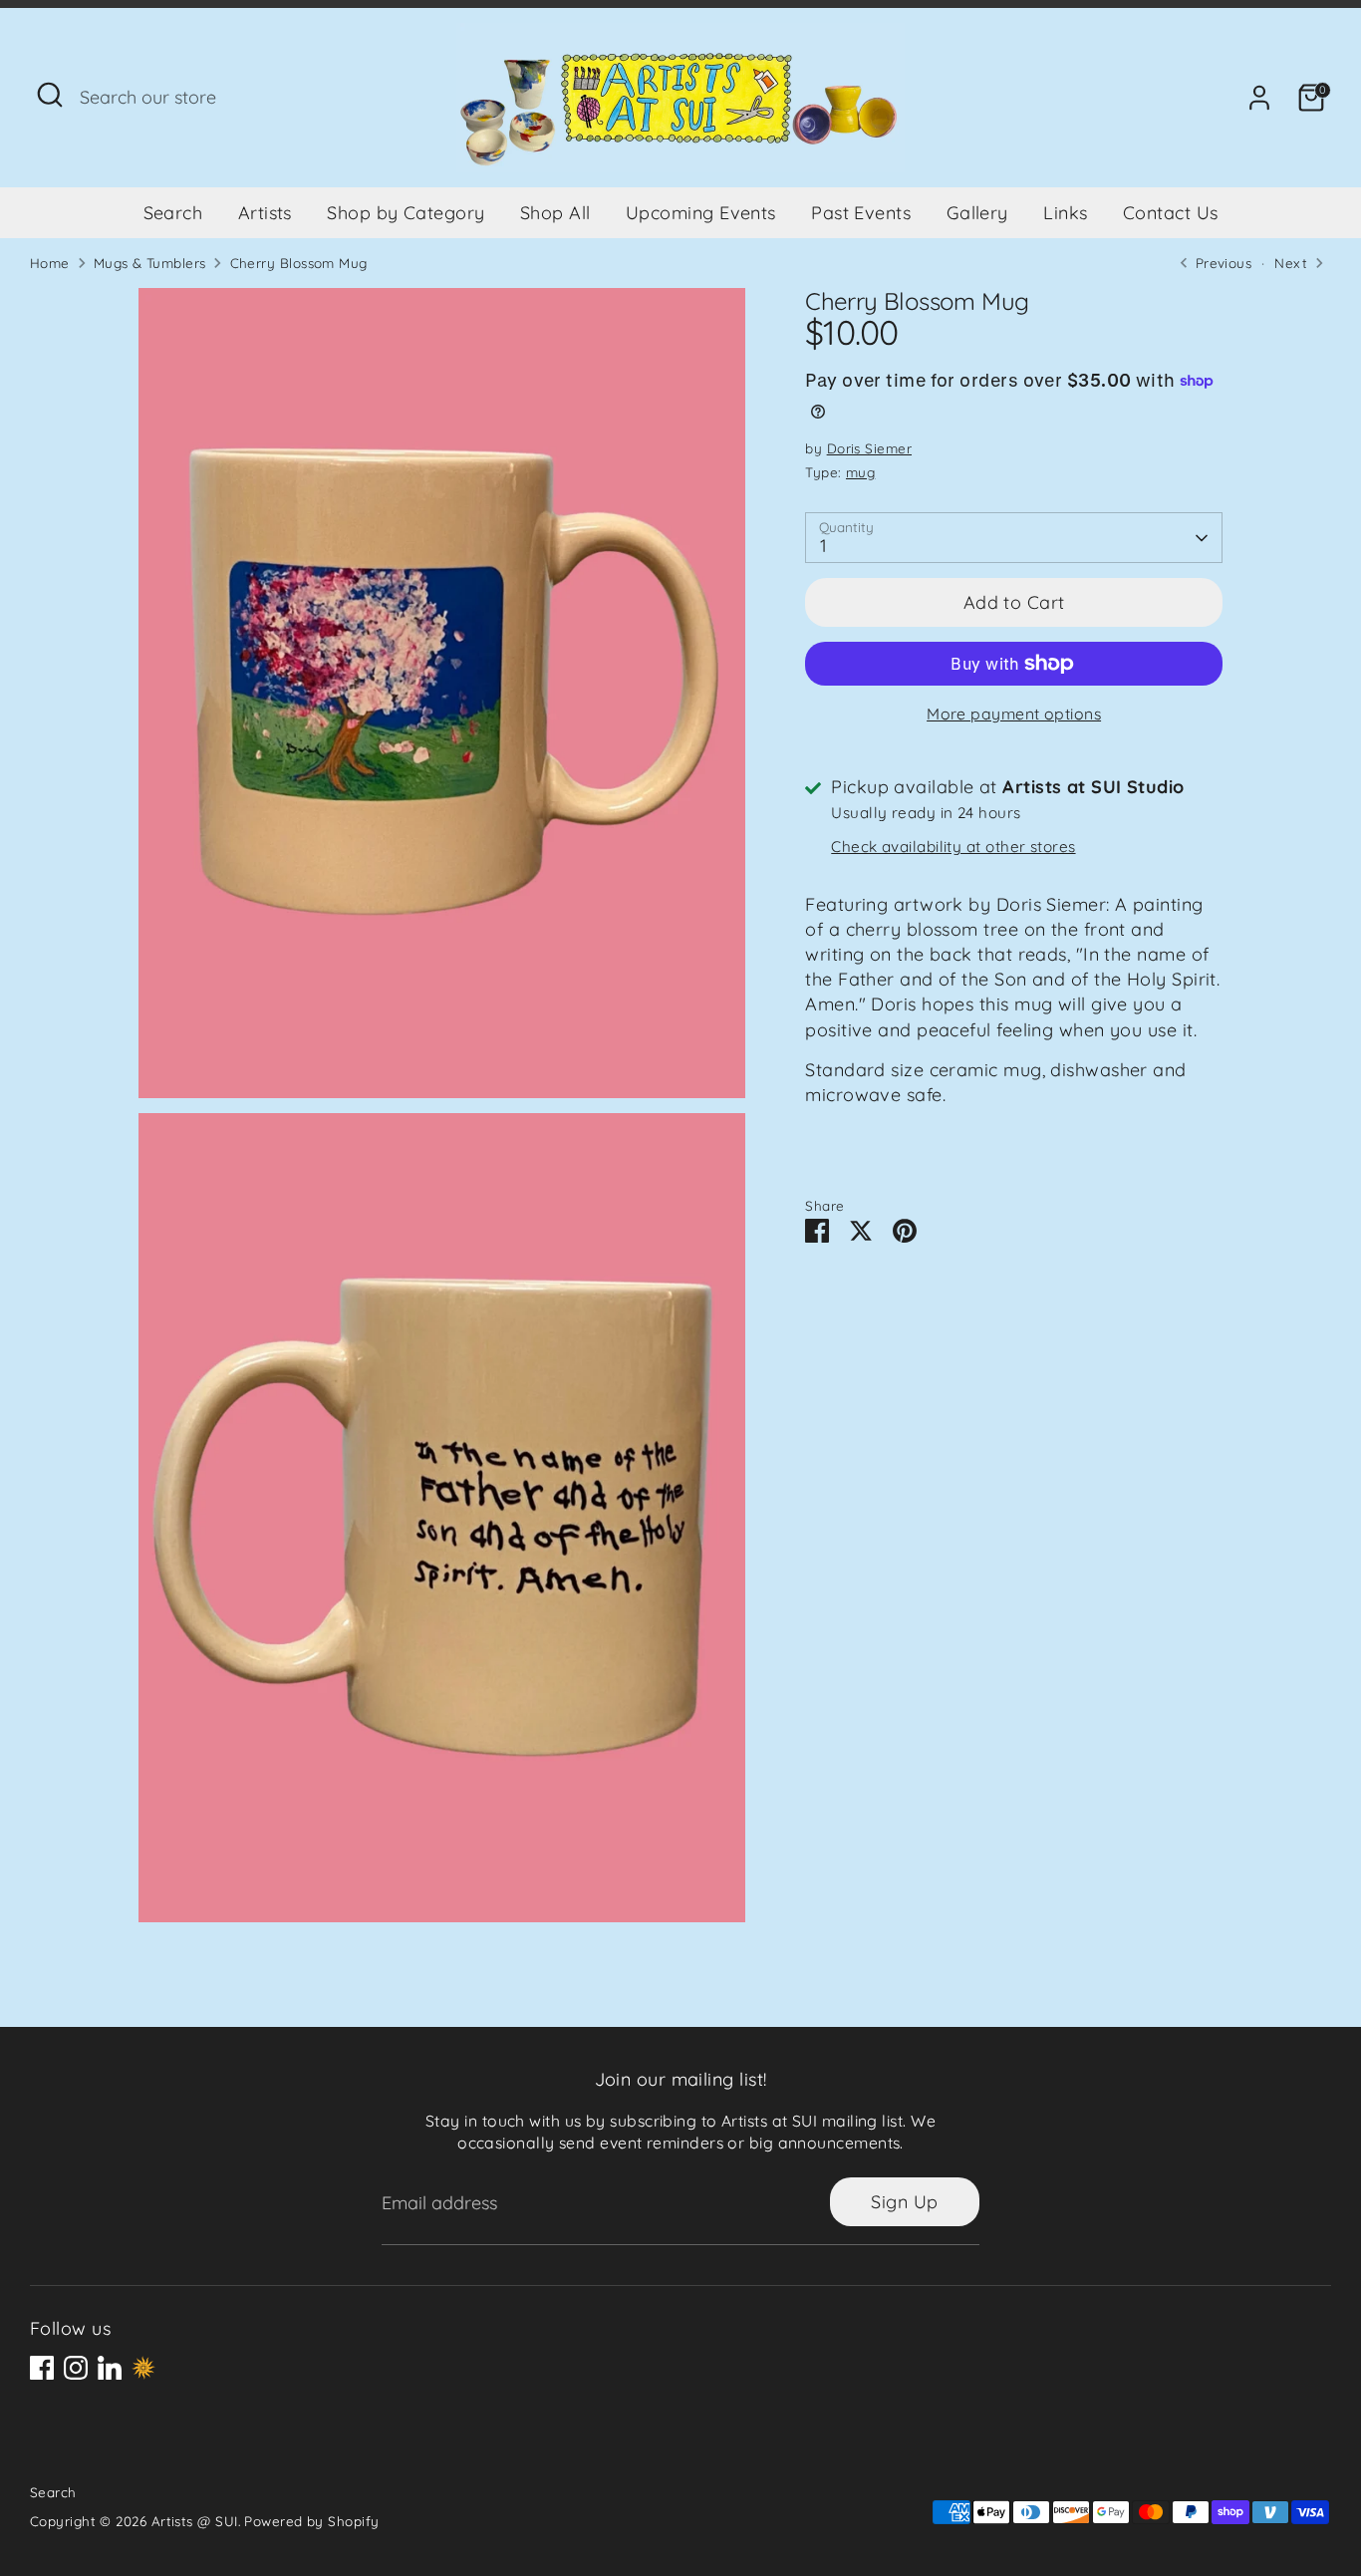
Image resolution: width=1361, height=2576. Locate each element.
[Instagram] (76, 2368)
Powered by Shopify (311, 2521)
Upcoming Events (701, 213)
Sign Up (904, 2202)
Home (50, 263)
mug (860, 472)
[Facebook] (42, 2368)
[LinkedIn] (110, 2368)
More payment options (1014, 714)
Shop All (555, 213)
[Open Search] (50, 95)
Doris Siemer (869, 449)
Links (1065, 213)
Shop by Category (406, 213)
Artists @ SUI (195, 2521)
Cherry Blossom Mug (299, 263)
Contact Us (1171, 213)
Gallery (977, 213)
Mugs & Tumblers (150, 263)
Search (173, 213)
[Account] (1259, 98)
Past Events (861, 213)
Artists (265, 213)
